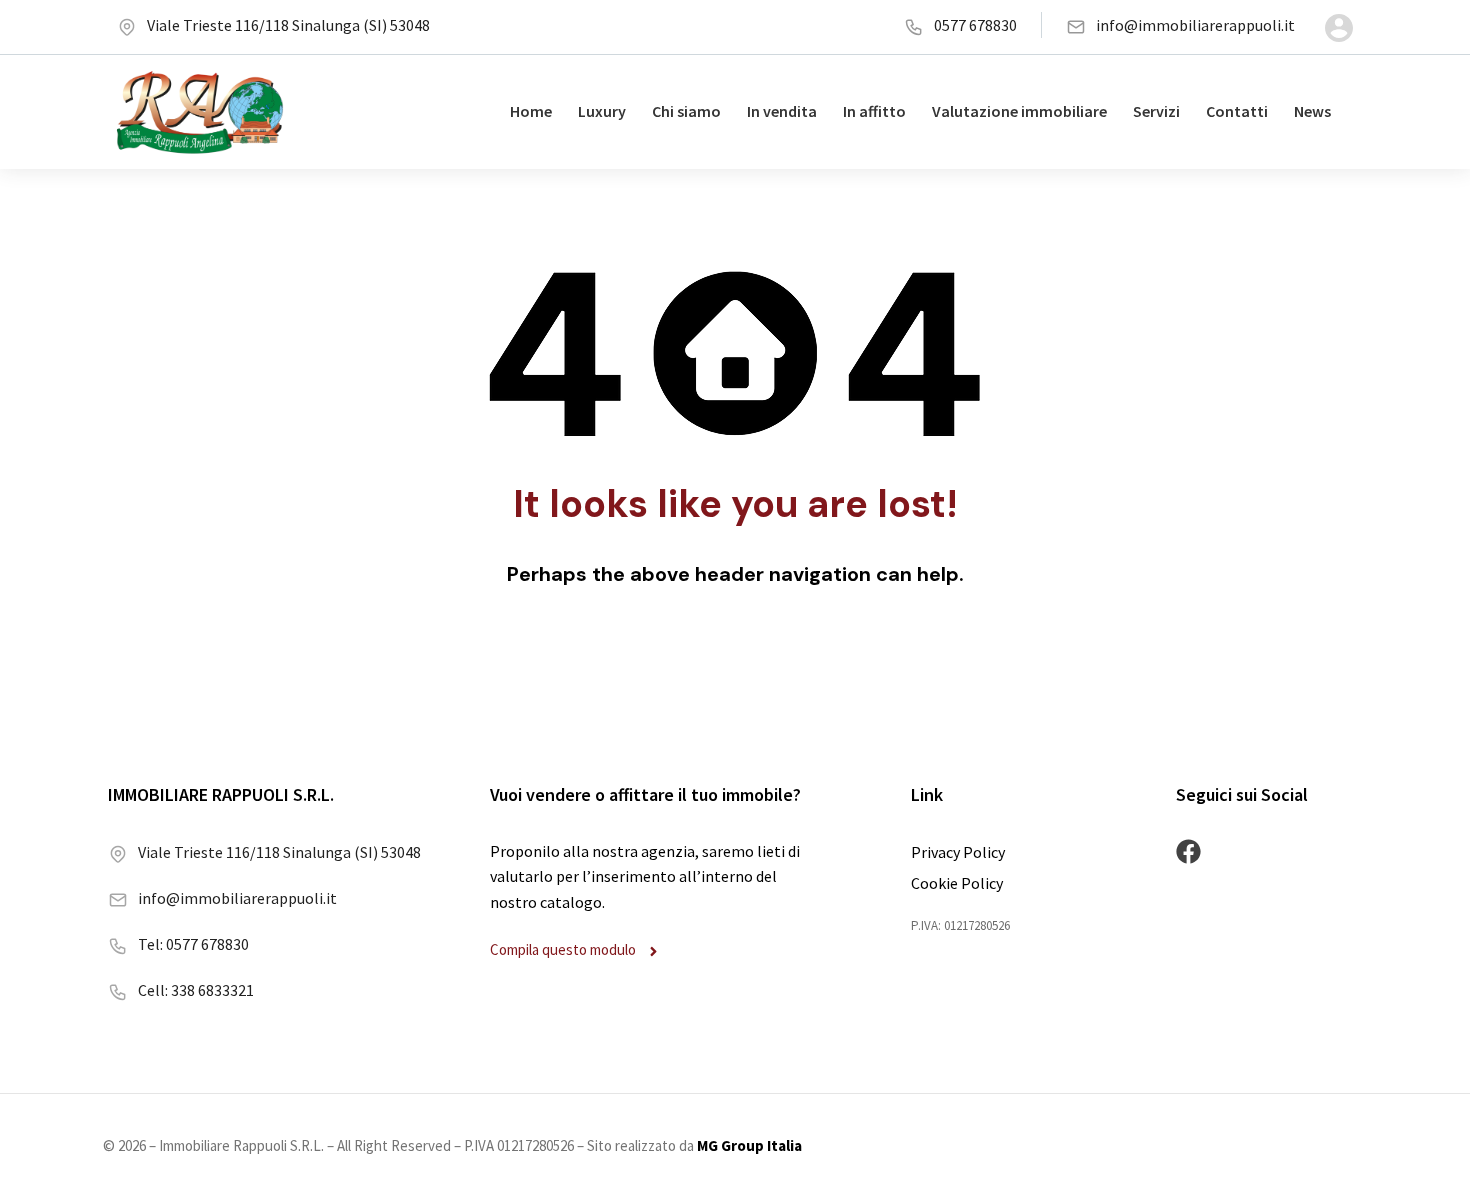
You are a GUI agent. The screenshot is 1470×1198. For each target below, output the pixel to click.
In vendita (782, 111)
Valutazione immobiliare (1019, 111)
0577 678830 (975, 25)
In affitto (874, 111)
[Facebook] (1188, 851)
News (1312, 111)
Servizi (1156, 111)
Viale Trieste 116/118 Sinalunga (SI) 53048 (288, 25)
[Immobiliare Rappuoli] (200, 112)
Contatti (1237, 111)
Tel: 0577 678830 (193, 944)
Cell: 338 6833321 (196, 990)
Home (531, 111)
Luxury (602, 111)
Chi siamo (686, 111)
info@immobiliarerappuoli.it (1195, 25)
